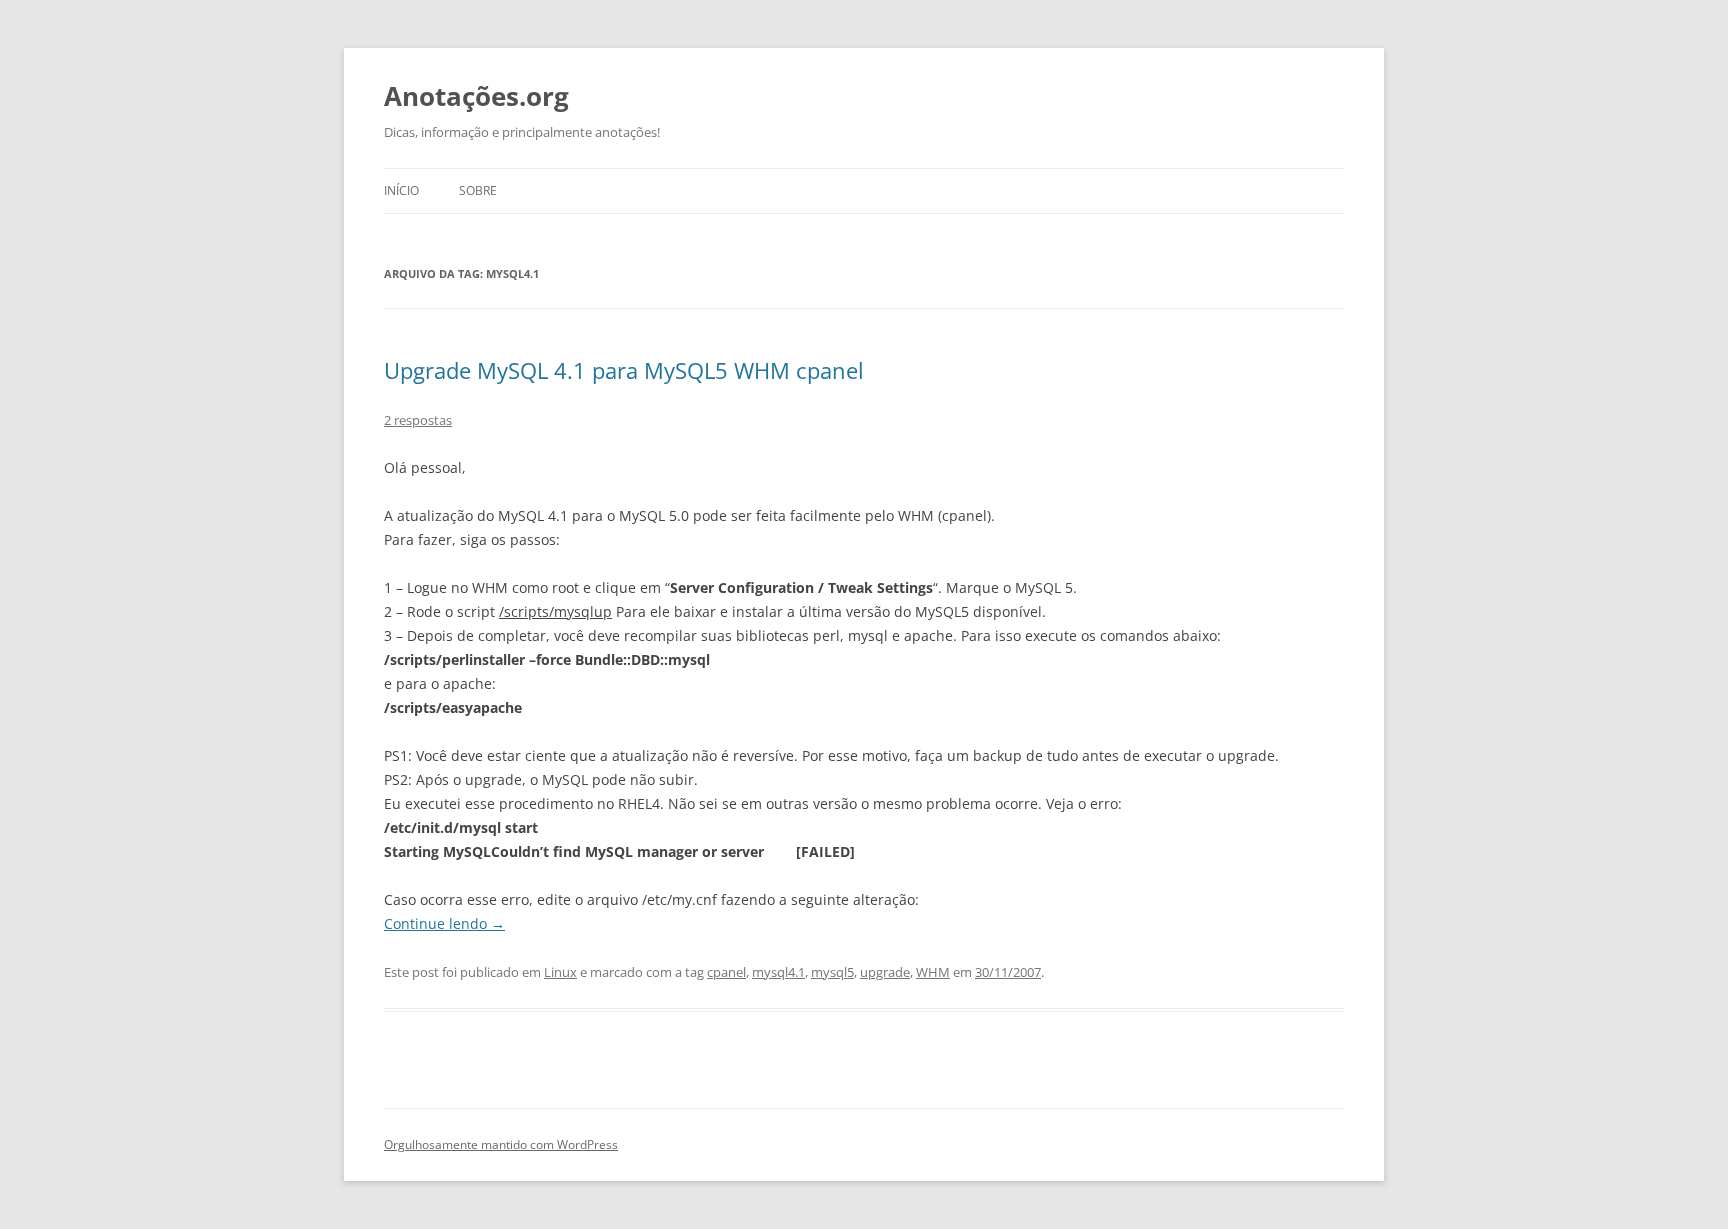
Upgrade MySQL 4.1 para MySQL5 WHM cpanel (624, 370)
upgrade (885, 972)
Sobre (478, 190)
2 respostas (418, 420)
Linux (560, 972)
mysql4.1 (778, 972)
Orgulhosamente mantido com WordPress (501, 1144)
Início (401, 190)
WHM (933, 972)
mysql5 (832, 972)
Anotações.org (476, 96)
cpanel (726, 972)
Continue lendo (444, 923)
